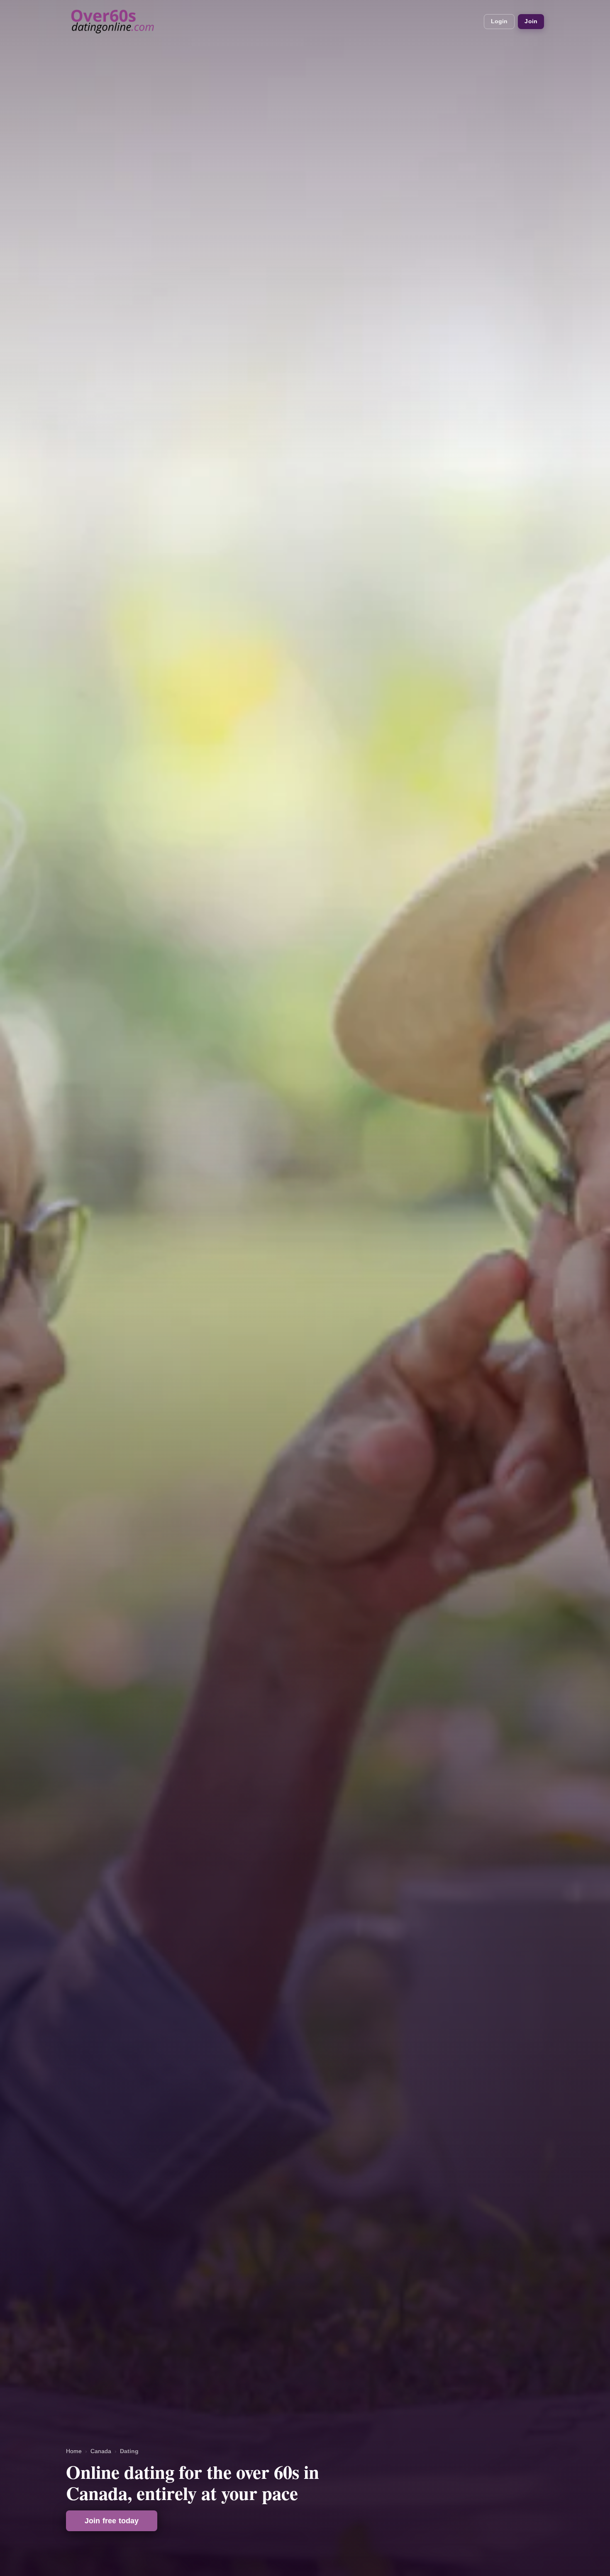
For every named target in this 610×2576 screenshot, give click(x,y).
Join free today (112, 2521)
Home (74, 2451)
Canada (101, 2451)
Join (531, 21)
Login (499, 21)
